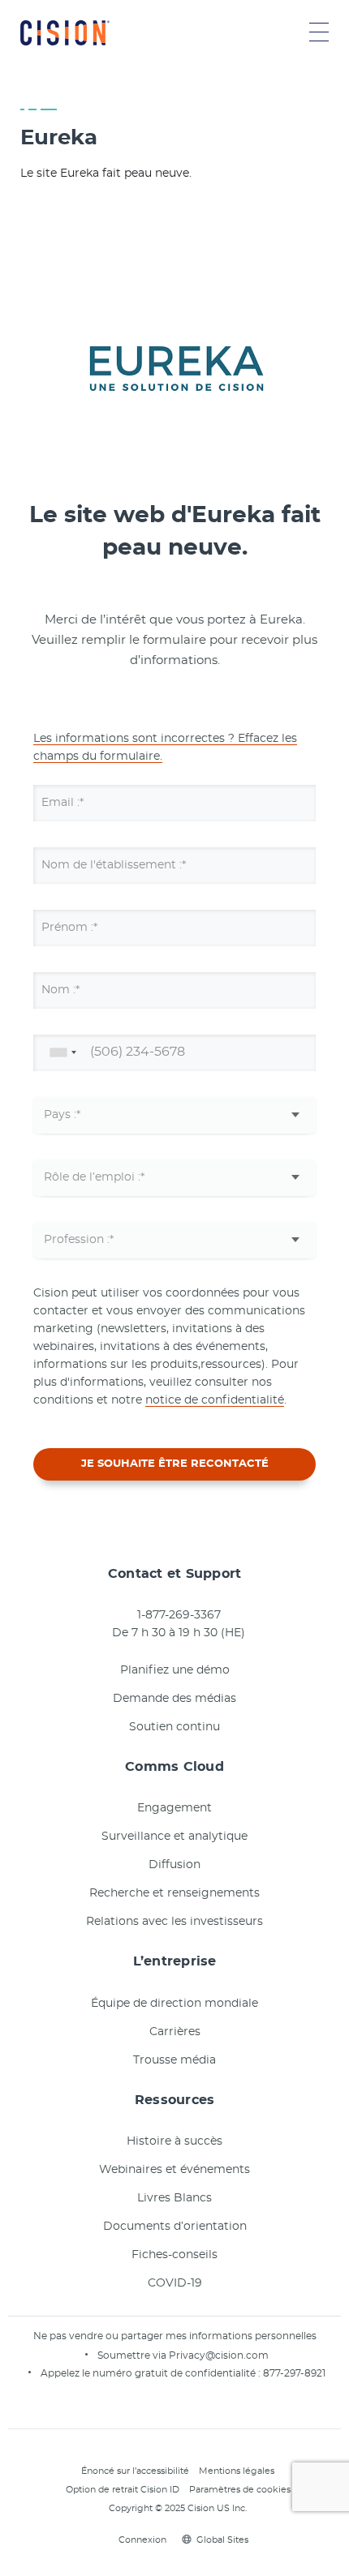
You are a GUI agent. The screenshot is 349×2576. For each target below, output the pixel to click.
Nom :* (60, 990)
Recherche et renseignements (174, 1893)
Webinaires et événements (174, 2170)
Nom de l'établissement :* (114, 865)
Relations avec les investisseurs (174, 1922)
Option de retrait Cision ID (123, 2490)
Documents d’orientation (175, 2227)
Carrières (175, 2032)
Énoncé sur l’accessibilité (135, 2471)
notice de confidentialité (215, 1400)
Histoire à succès (174, 2141)
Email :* (62, 803)
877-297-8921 (294, 2373)
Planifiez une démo (175, 1670)
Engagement (174, 1808)
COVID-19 (175, 2283)
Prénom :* (69, 928)
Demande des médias (174, 1699)
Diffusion (174, 1865)
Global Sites (222, 2540)
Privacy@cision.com (219, 2355)
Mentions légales (237, 2471)
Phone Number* (87, 1052)
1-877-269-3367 (179, 1615)
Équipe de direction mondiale (174, 2004)
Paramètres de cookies (240, 2490)
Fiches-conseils (174, 2255)
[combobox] (60, 1053)
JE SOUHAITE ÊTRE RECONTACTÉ (175, 1464)
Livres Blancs (174, 2198)
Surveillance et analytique (174, 1837)
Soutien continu (174, 1727)
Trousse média (174, 2060)
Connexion (142, 2540)
